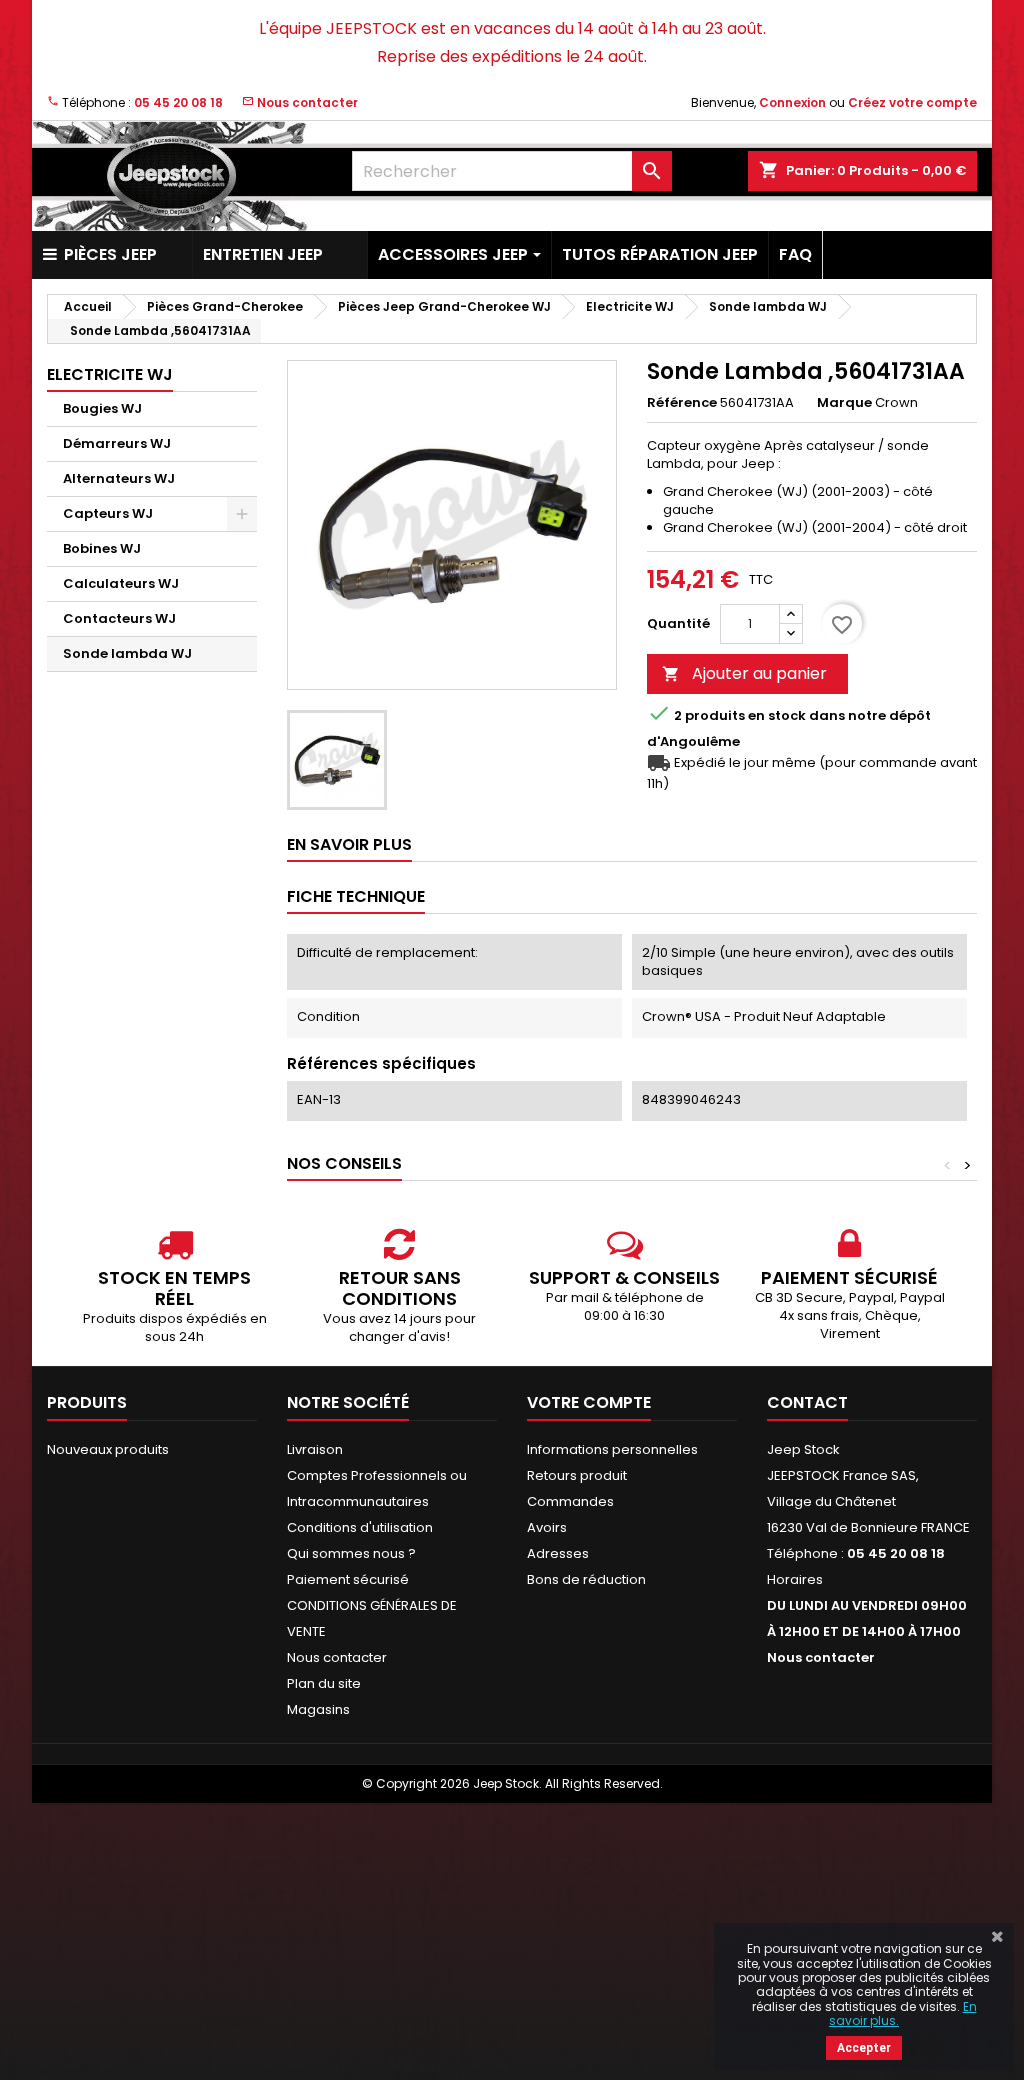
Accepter (864, 2048)
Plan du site (324, 1683)
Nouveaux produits (108, 1449)
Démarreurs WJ (117, 443)
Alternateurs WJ (119, 478)
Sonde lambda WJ (127, 653)
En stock (777, 716)
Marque (844, 403)
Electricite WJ (110, 374)
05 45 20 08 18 (178, 102)
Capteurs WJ (108, 513)
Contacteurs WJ (119, 618)
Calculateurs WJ (121, 583)
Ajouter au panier (744, 673)
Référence (682, 403)
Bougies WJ (102, 408)
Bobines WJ (102, 548)
